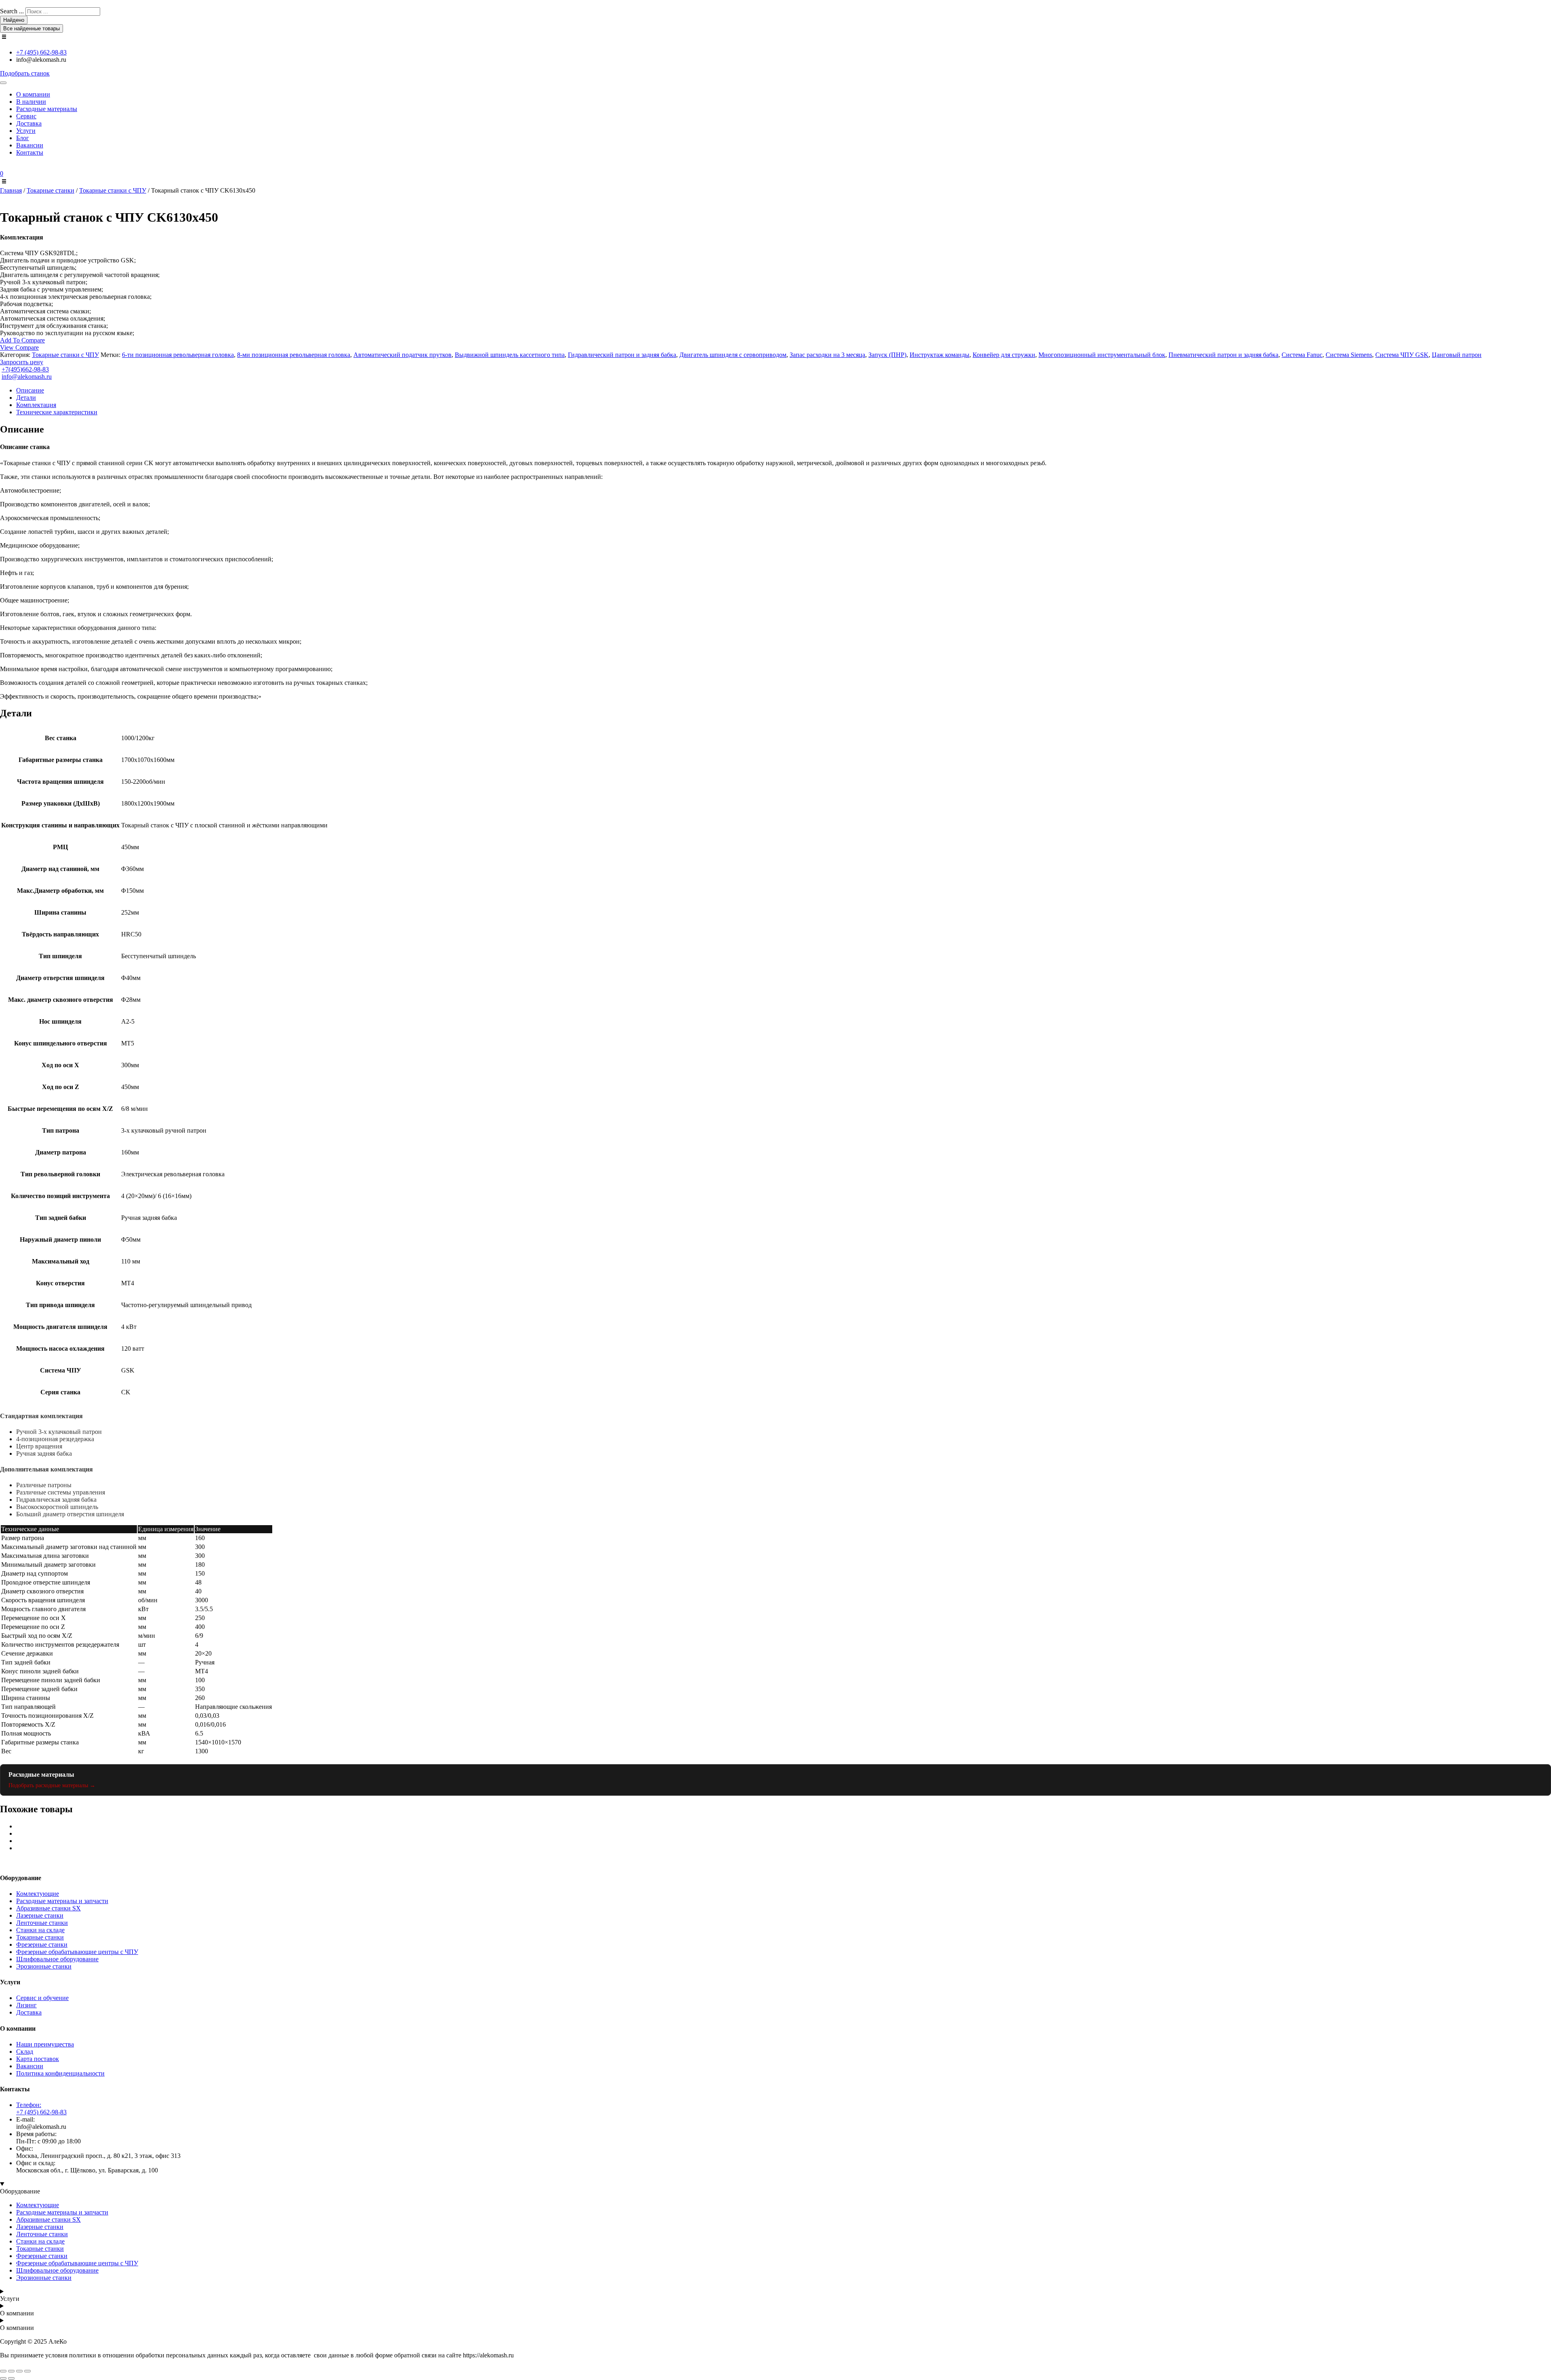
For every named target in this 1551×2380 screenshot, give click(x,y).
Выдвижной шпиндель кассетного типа (510, 355)
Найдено (14, 20)
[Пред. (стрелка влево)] (3, 2378)
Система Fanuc (1302, 355)
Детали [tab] (26, 398)
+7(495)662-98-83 (25, 369)
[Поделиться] (19, 2371)
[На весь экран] (11, 2371)
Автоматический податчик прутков (402, 355)
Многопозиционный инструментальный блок (1102, 355)
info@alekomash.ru (27, 377)
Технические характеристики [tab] (57, 412)
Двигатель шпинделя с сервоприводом (733, 355)
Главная (11, 190)
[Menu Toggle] (3, 83)
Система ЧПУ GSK (1402, 355)
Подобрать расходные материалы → (52, 1785)
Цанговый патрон (1457, 355)
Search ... (12, 11)
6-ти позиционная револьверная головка (178, 355)
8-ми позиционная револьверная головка (294, 355)
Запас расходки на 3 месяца (827, 355)
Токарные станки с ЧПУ (113, 190)
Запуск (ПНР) (887, 355)
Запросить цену (22, 362)
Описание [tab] (30, 390)
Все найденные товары (32, 28)
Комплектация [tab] (36, 405)
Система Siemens (1349, 355)
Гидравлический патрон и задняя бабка (622, 355)
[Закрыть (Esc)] (27, 2371)
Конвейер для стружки (1004, 355)
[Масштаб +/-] (3, 2371)
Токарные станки (50, 190)
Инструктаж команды (939, 355)
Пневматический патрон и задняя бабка (1223, 355)
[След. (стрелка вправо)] (11, 2378)
